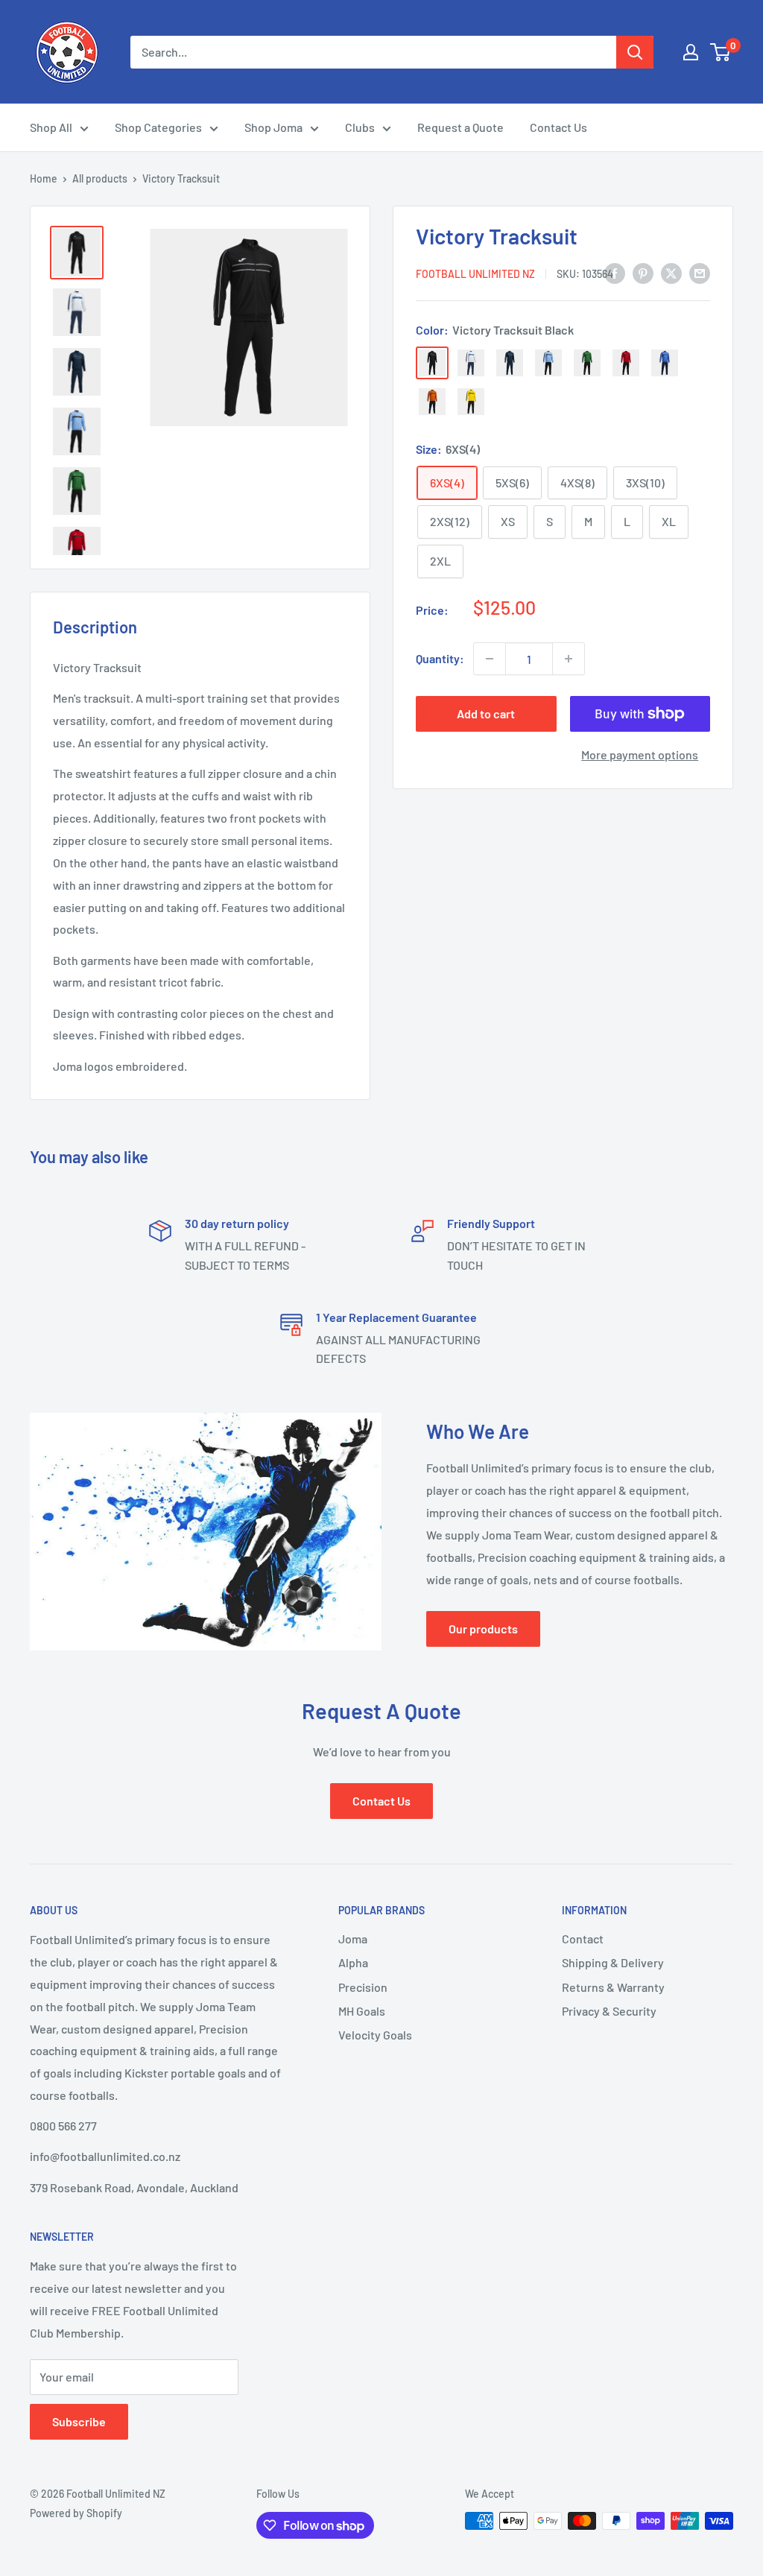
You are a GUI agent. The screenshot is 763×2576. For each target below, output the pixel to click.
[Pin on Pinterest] (643, 272)
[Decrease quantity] (490, 659)
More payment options (640, 754)
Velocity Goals (375, 2035)
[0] (721, 52)
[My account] (691, 52)
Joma (353, 1939)
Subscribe (79, 2421)
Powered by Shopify (76, 2513)
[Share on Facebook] (615, 272)
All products (100, 178)
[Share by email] (700, 272)
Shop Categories (158, 127)
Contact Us (558, 127)
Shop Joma (273, 127)
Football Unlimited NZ (475, 274)
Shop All (51, 127)
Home (44, 178)
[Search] (635, 52)
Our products (483, 1629)
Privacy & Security (609, 2011)
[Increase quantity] (569, 659)
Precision (363, 1987)
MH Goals (362, 2011)
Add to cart (486, 713)
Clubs (360, 127)
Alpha (353, 1962)
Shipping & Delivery (613, 1962)
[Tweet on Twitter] (671, 272)
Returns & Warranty (613, 1987)
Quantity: (440, 658)
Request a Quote (460, 127)
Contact (583, 1939)
